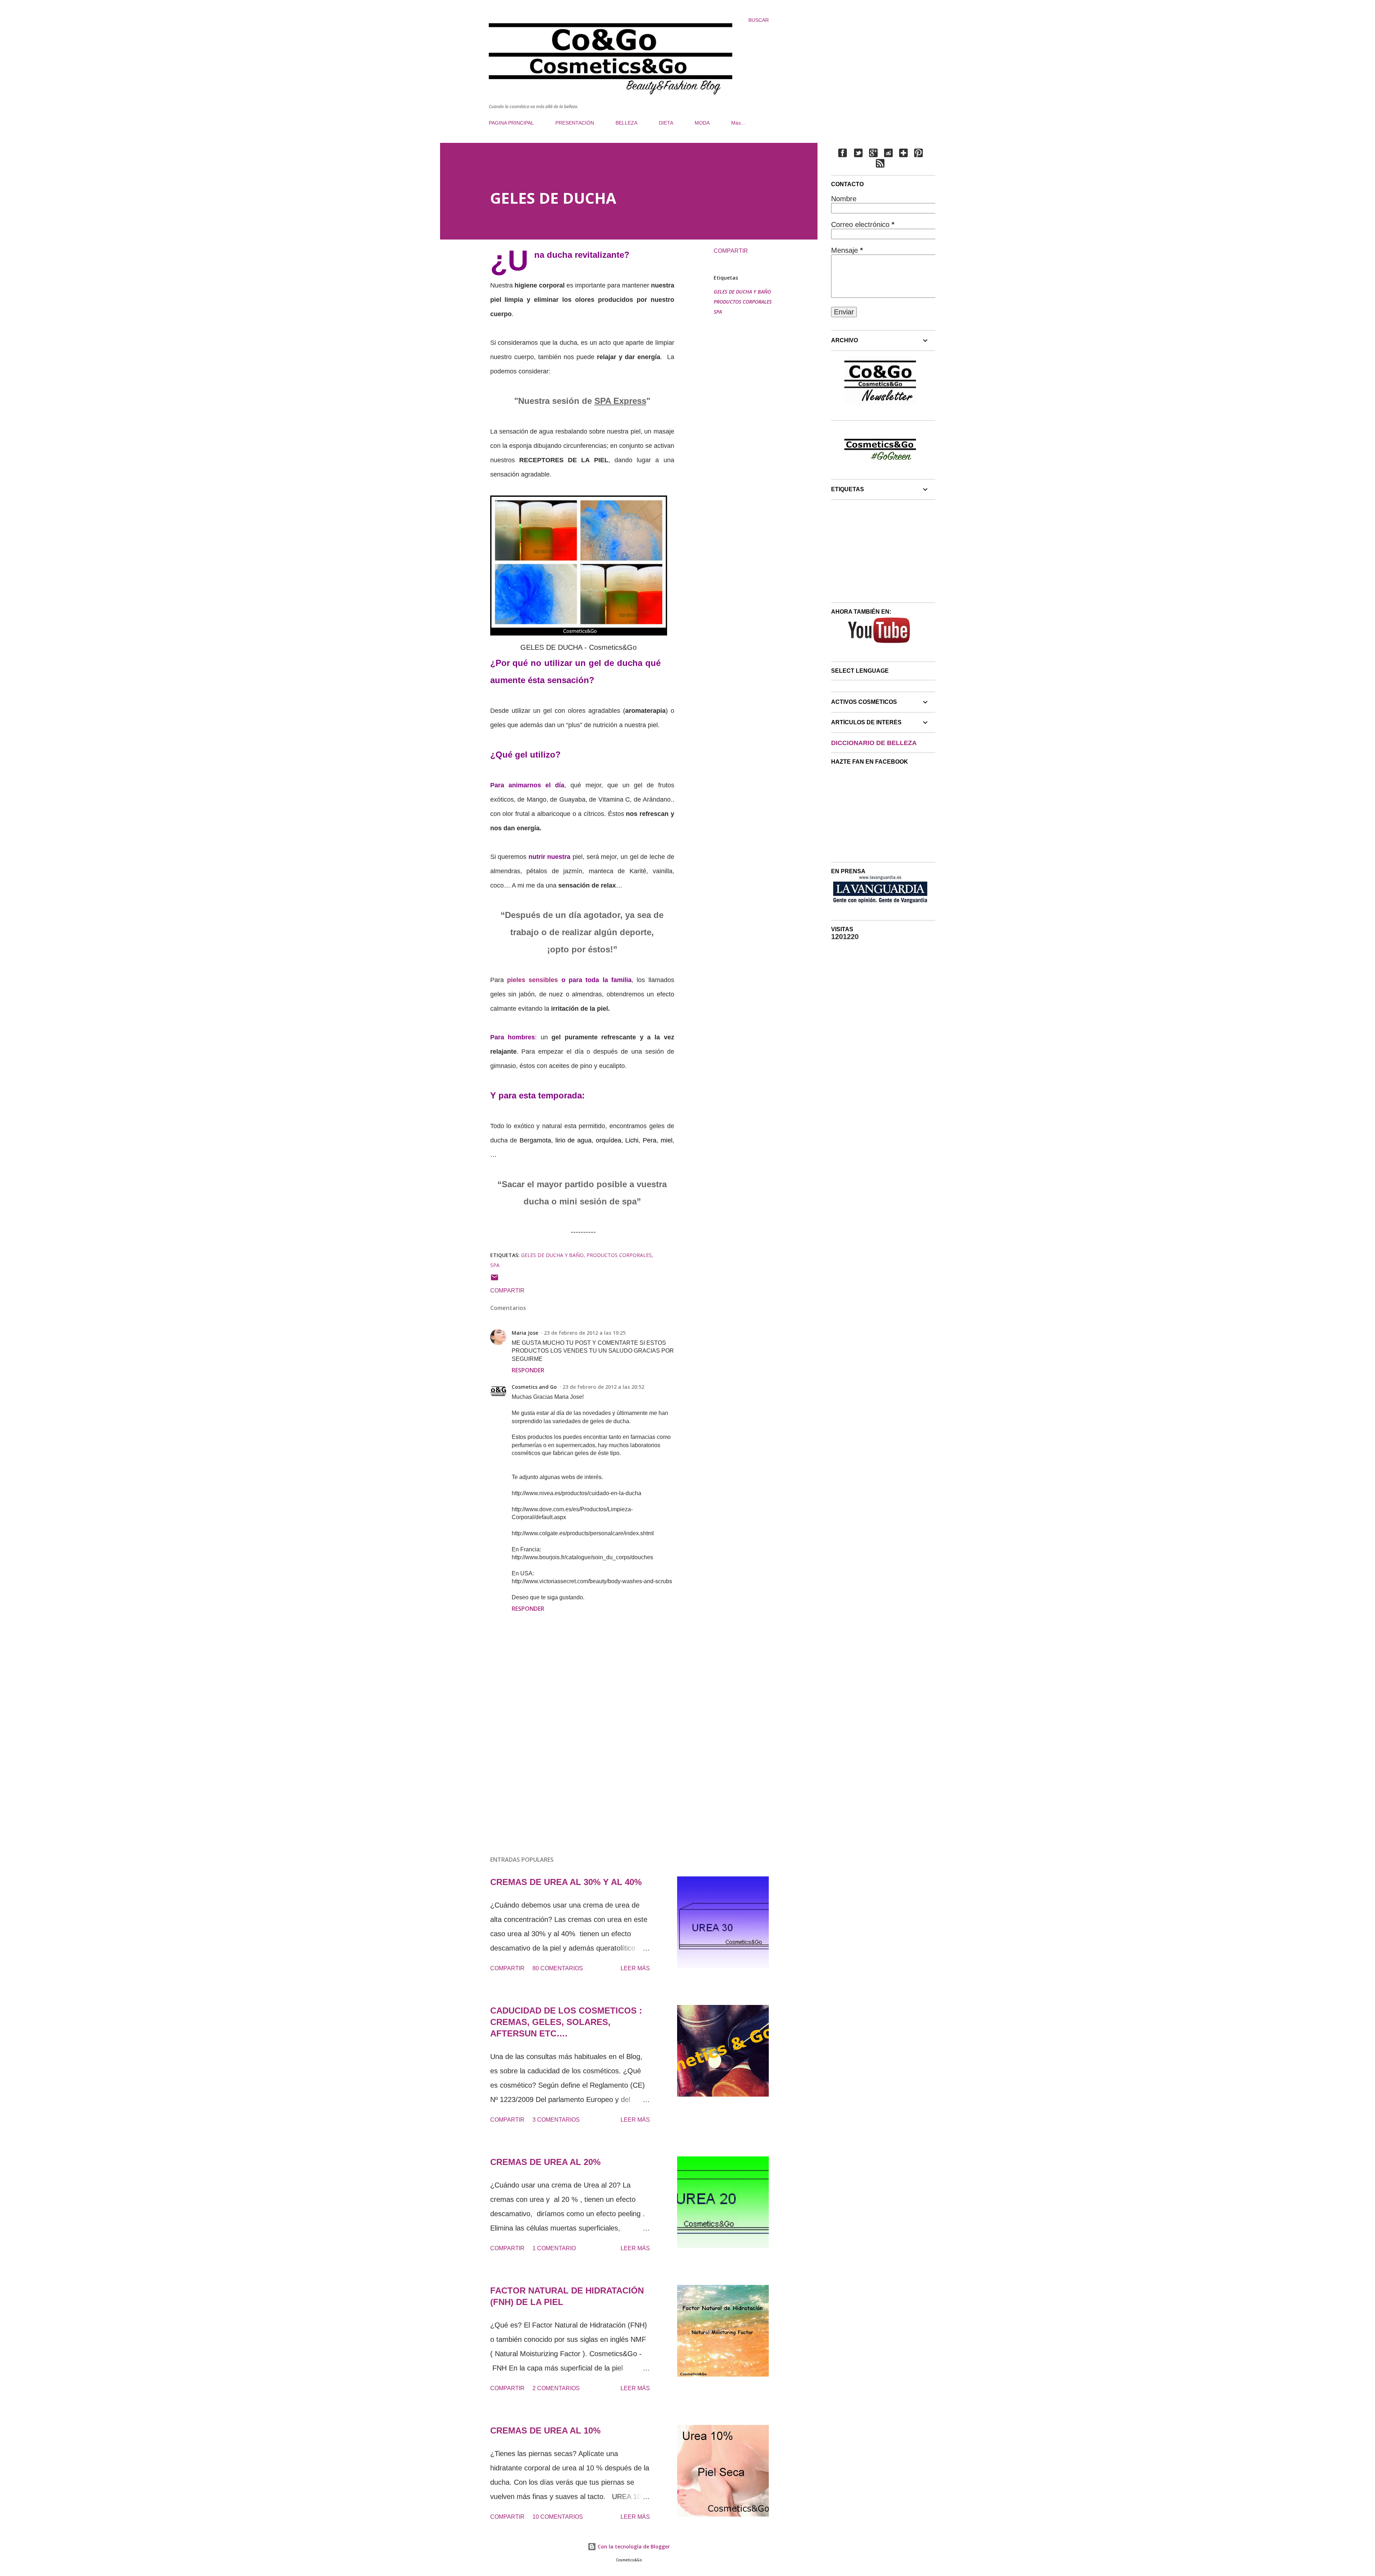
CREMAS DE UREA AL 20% (545, 2162)
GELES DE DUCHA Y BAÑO (742, 292)
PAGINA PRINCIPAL (511, 123)
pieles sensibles (534, 980)
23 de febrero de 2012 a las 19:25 (585, 1333)
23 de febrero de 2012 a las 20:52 (603, 1387)
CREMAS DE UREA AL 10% (545, 2430)
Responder (528, 1370)
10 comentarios (558, 2517)
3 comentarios (556, 2120)
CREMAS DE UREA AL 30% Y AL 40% (566, 1882)
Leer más (635, 1968)
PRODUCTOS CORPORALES (743, 302)
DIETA (666, 123)
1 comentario (554, 2248)
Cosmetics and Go (534, 1387)
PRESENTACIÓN (575, 123)
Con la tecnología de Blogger (633, 2546)
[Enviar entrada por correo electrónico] (494, 1280)
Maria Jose (525, 1333)
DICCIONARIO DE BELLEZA (874, 743)
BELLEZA (626, 123)
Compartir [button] (731, 251)
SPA (718, 312)
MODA (702, 123)
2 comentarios (556, 2388)
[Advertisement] (571, 1767)
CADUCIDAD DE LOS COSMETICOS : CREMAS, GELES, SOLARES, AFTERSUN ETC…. (566, 2022)
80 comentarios (558, 1968)
